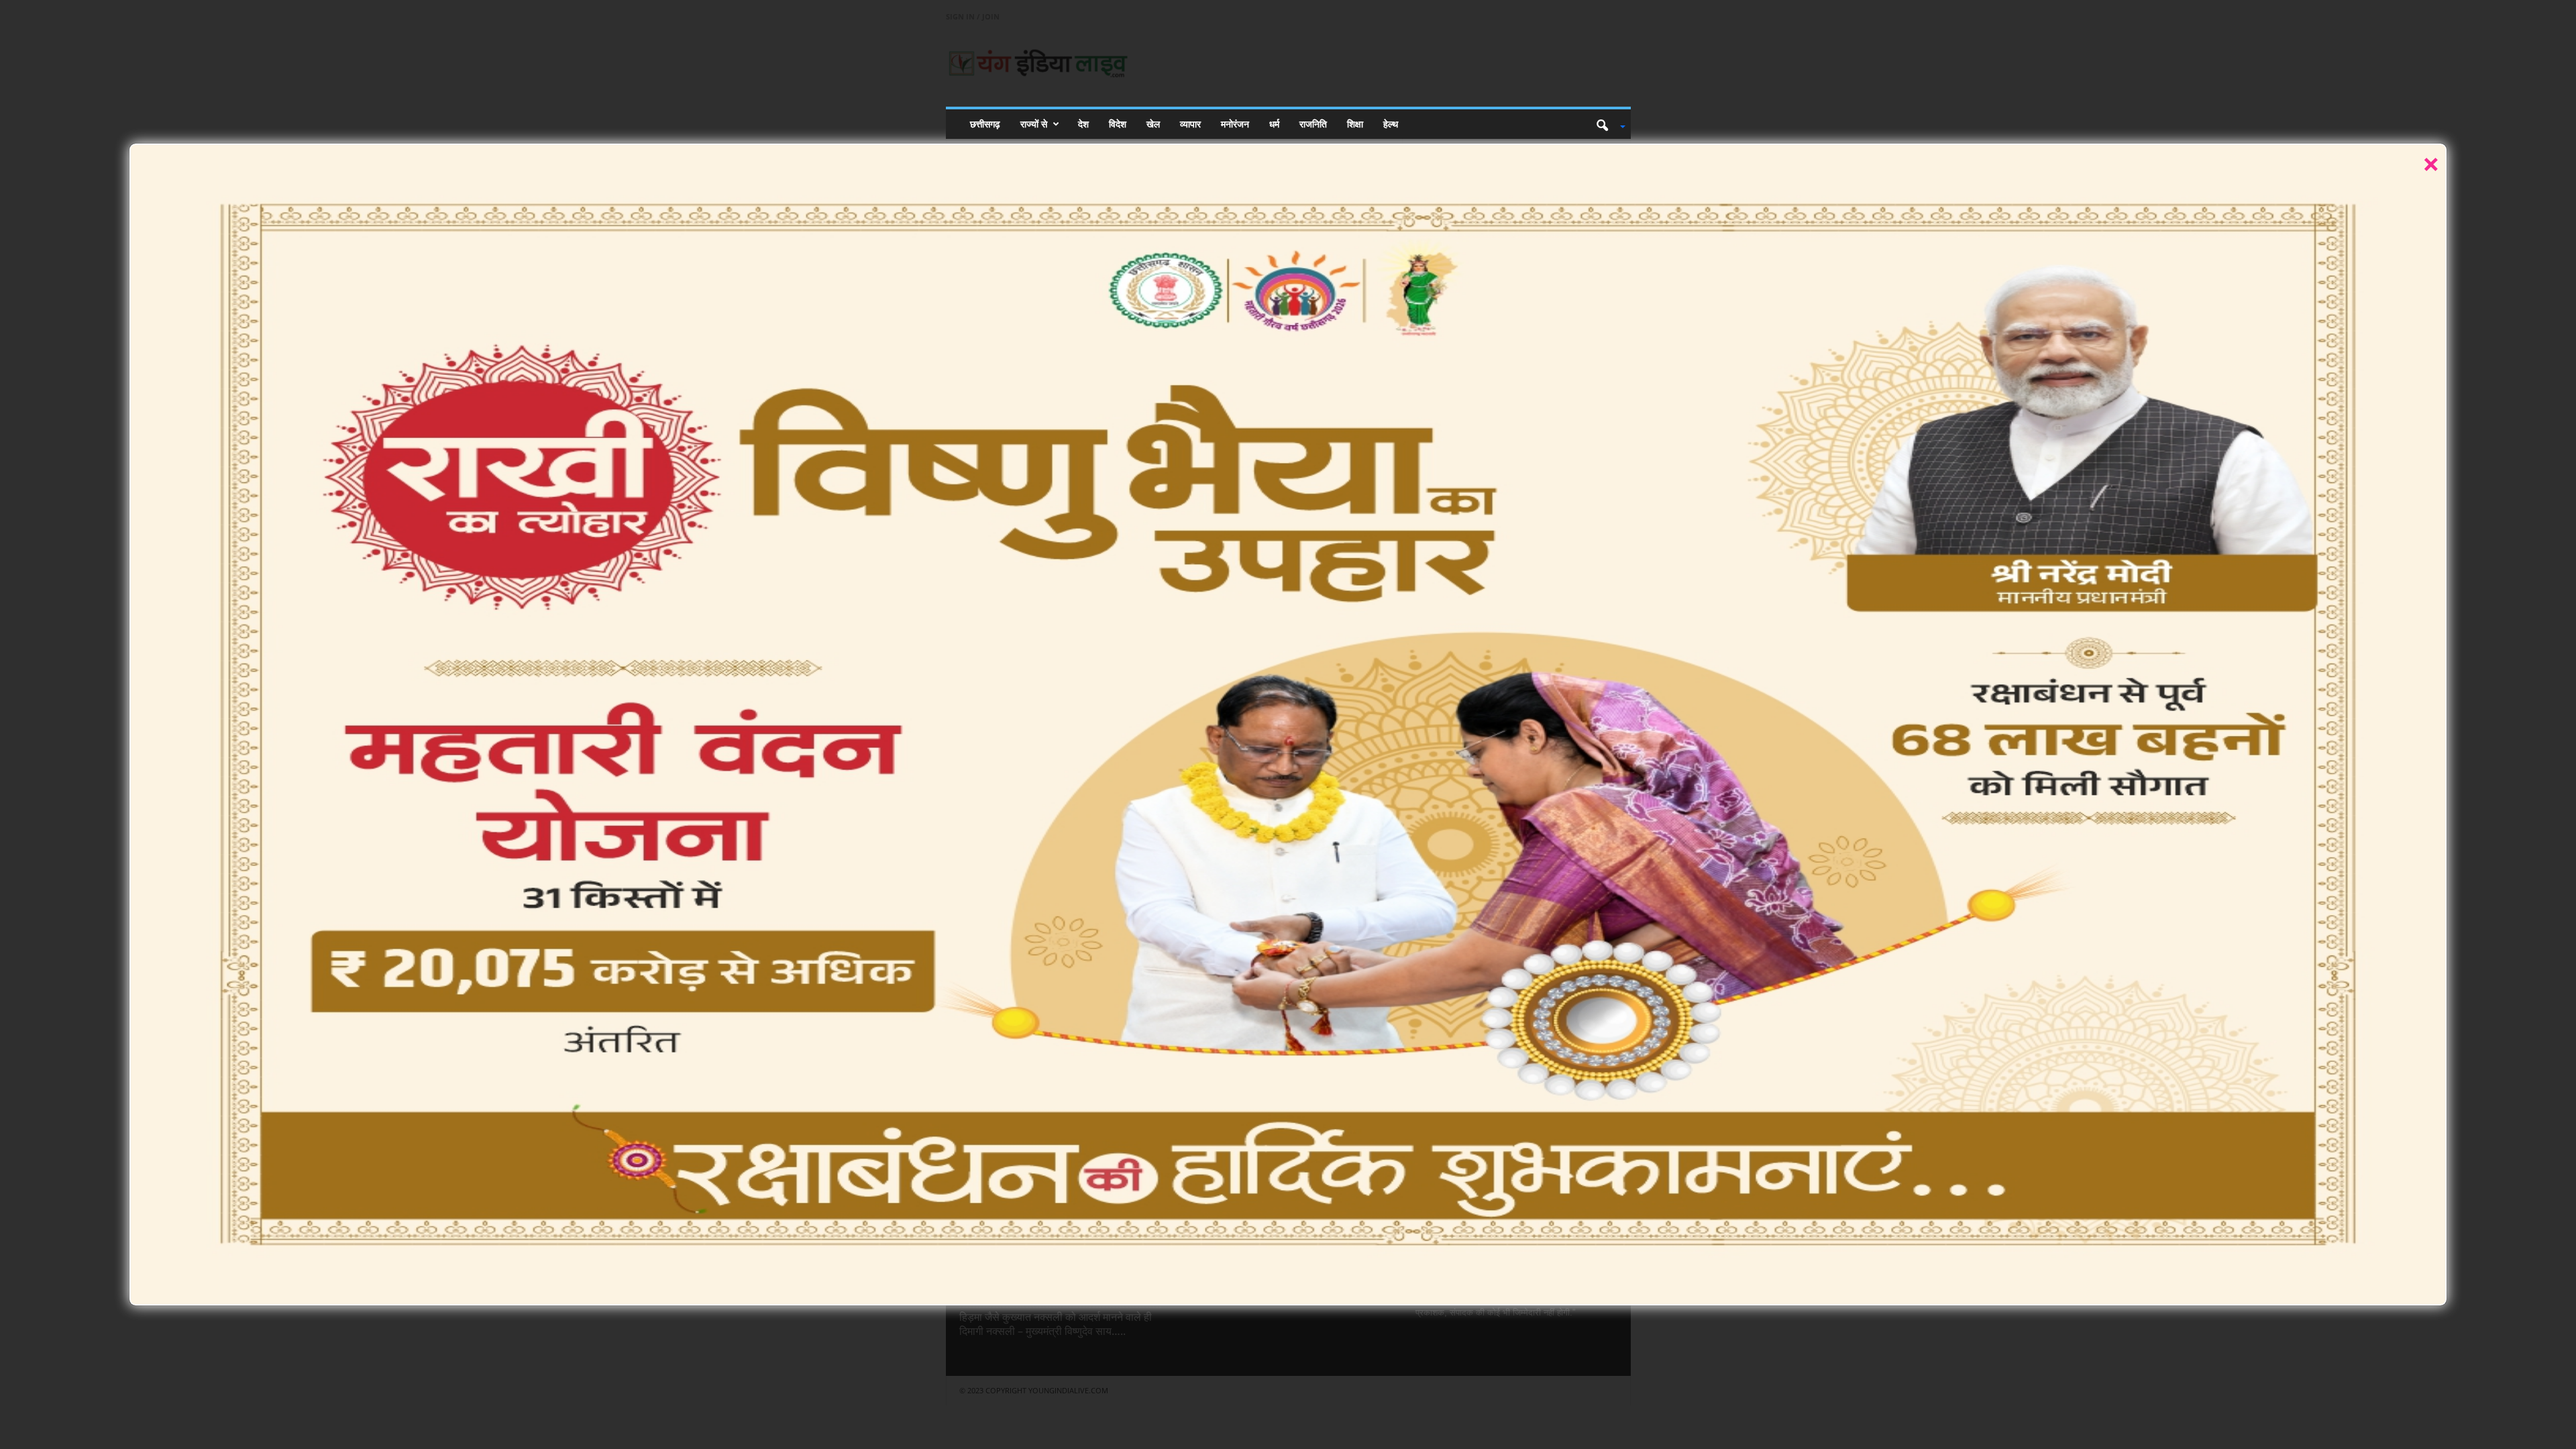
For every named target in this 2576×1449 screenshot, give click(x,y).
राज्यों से (1034, 124)
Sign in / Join (973, 16)
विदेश (1118, 124)
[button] (1606, 124)
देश (1083, 124)
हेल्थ (1391, 124)
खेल (1153, 124)
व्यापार (1190, 124)
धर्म (1274, 124)
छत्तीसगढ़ (985, 124)
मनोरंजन (1235, 124)
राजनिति (1313, 124)
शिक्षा (1355, 124)
